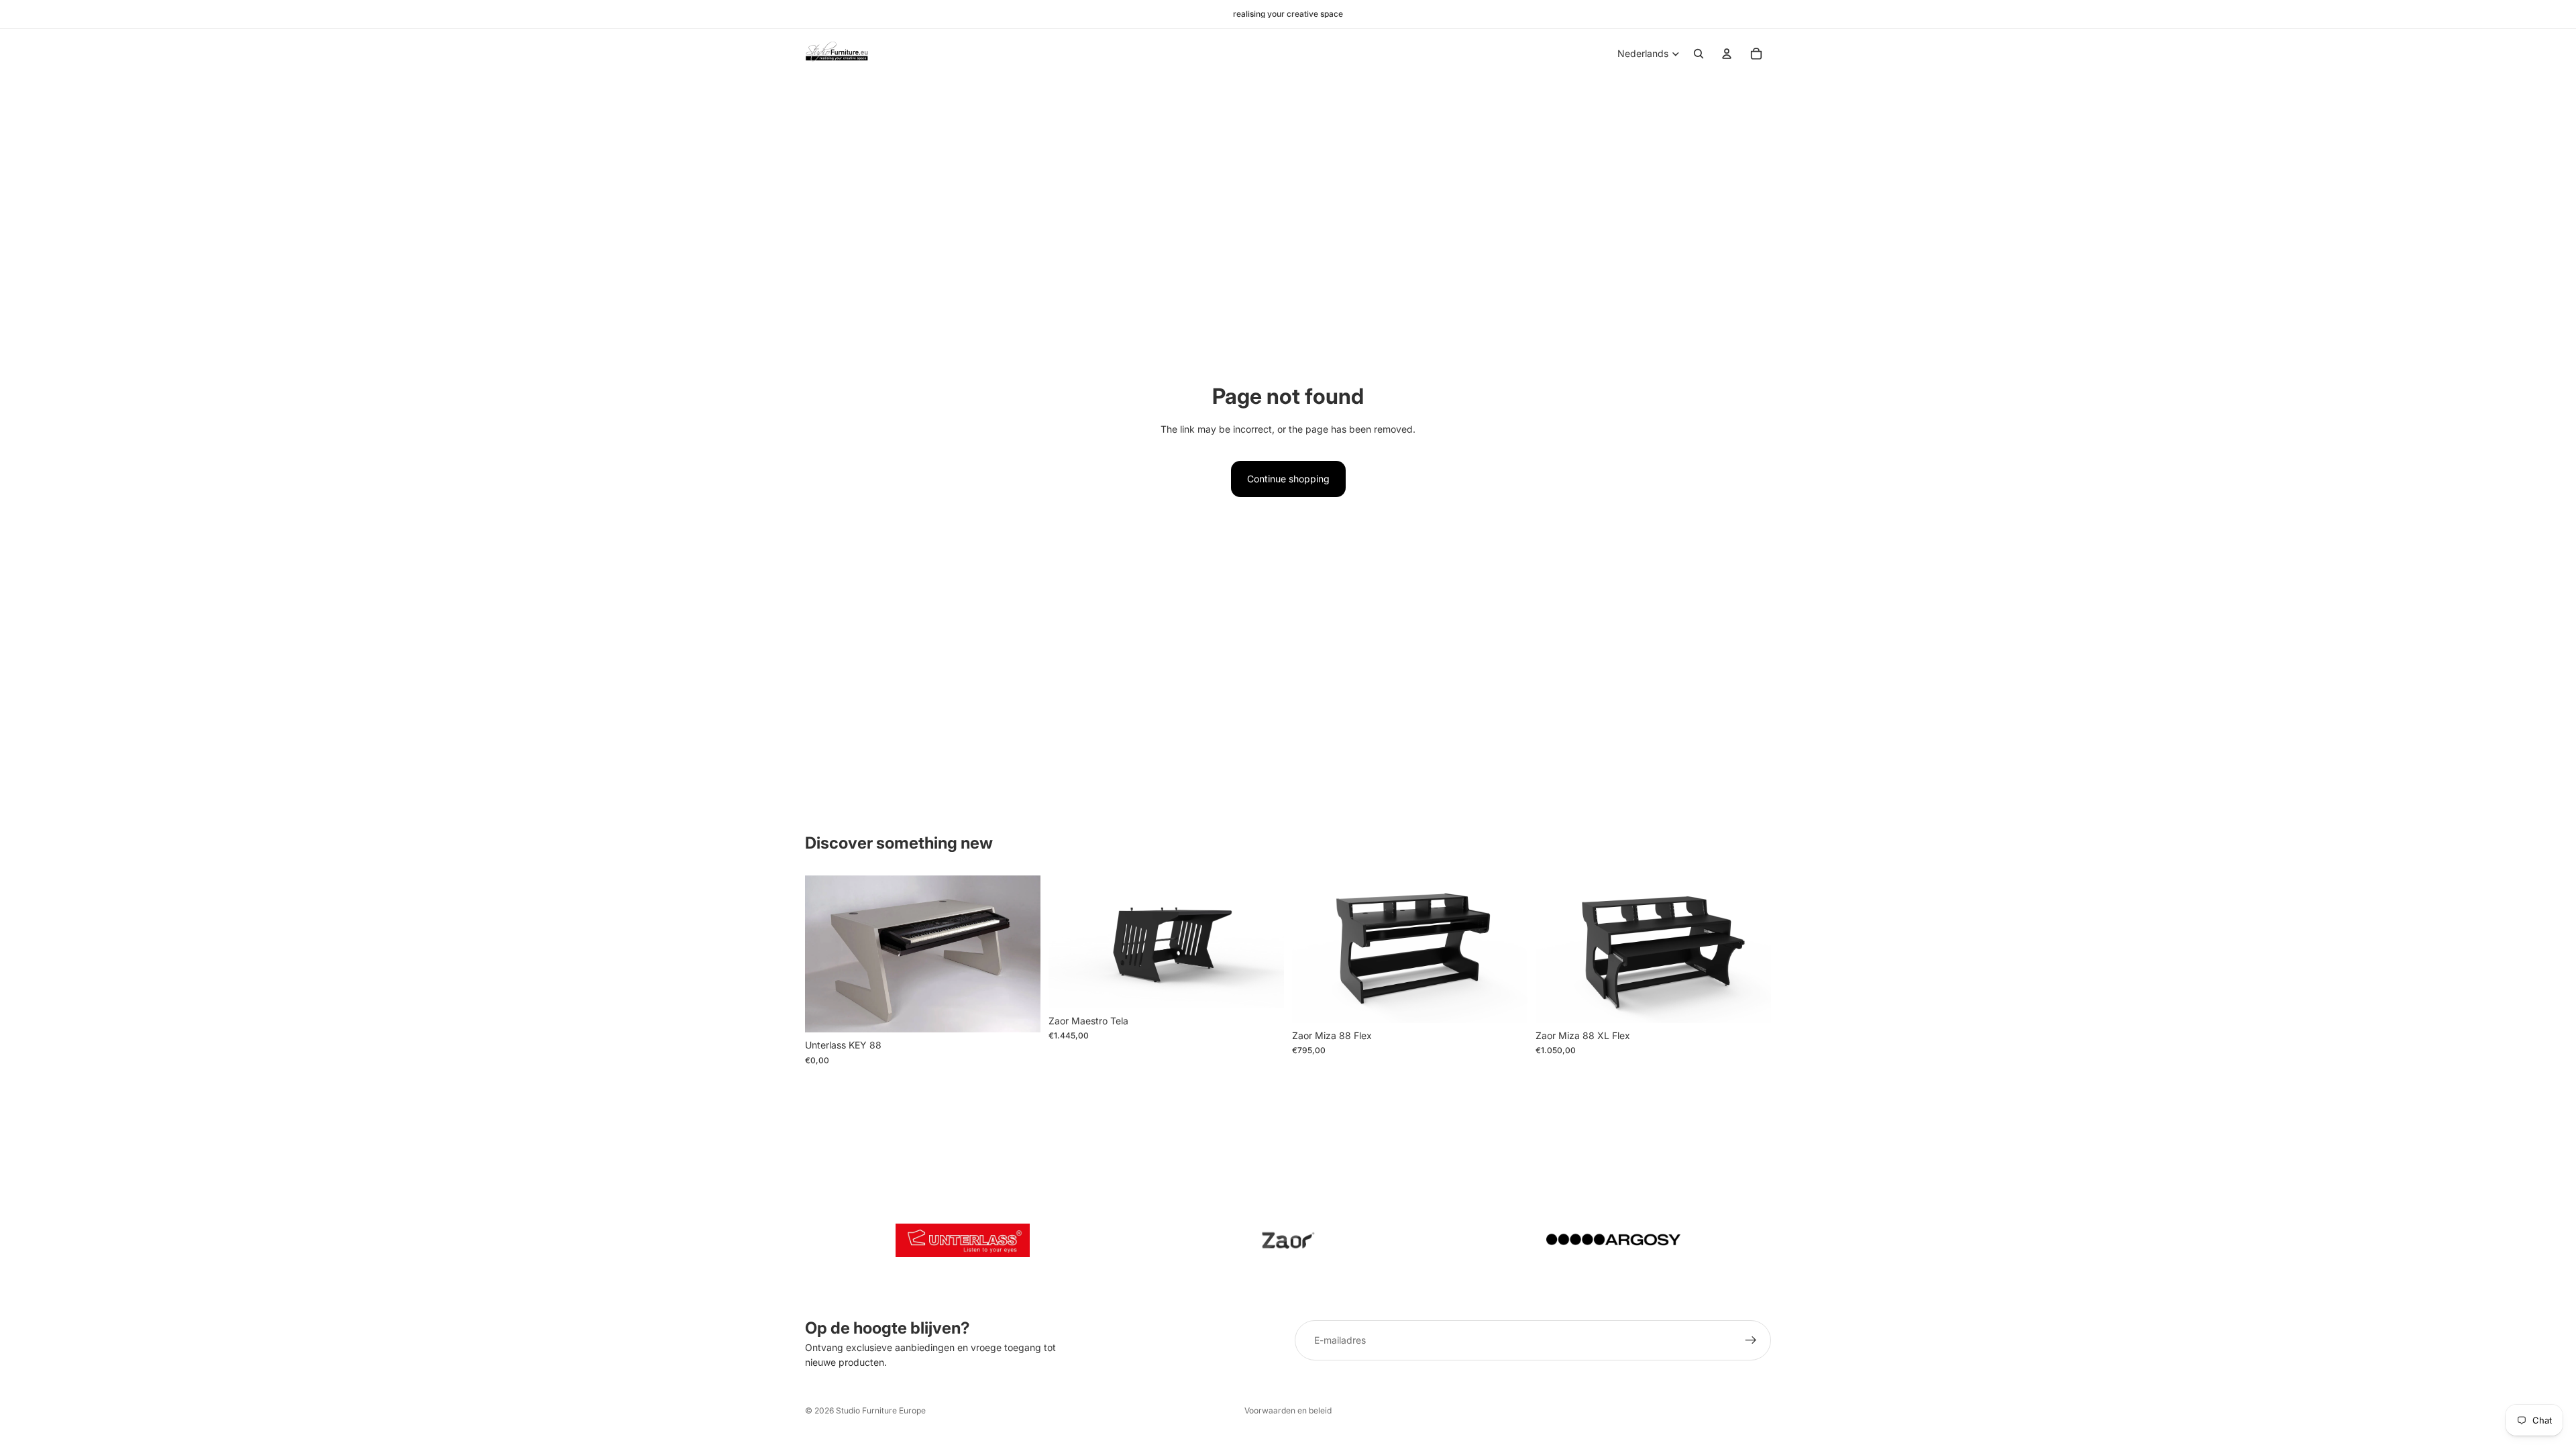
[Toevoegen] (1020, 1012)
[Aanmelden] (1751, 1340)
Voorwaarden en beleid (1288, 1410)
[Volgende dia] (1020, 954)
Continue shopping (1288, 479)
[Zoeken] (1699, 54)
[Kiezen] (1263, 987)
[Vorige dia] (825, 954)
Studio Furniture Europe (881, 1410)
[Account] (1727, 54)
